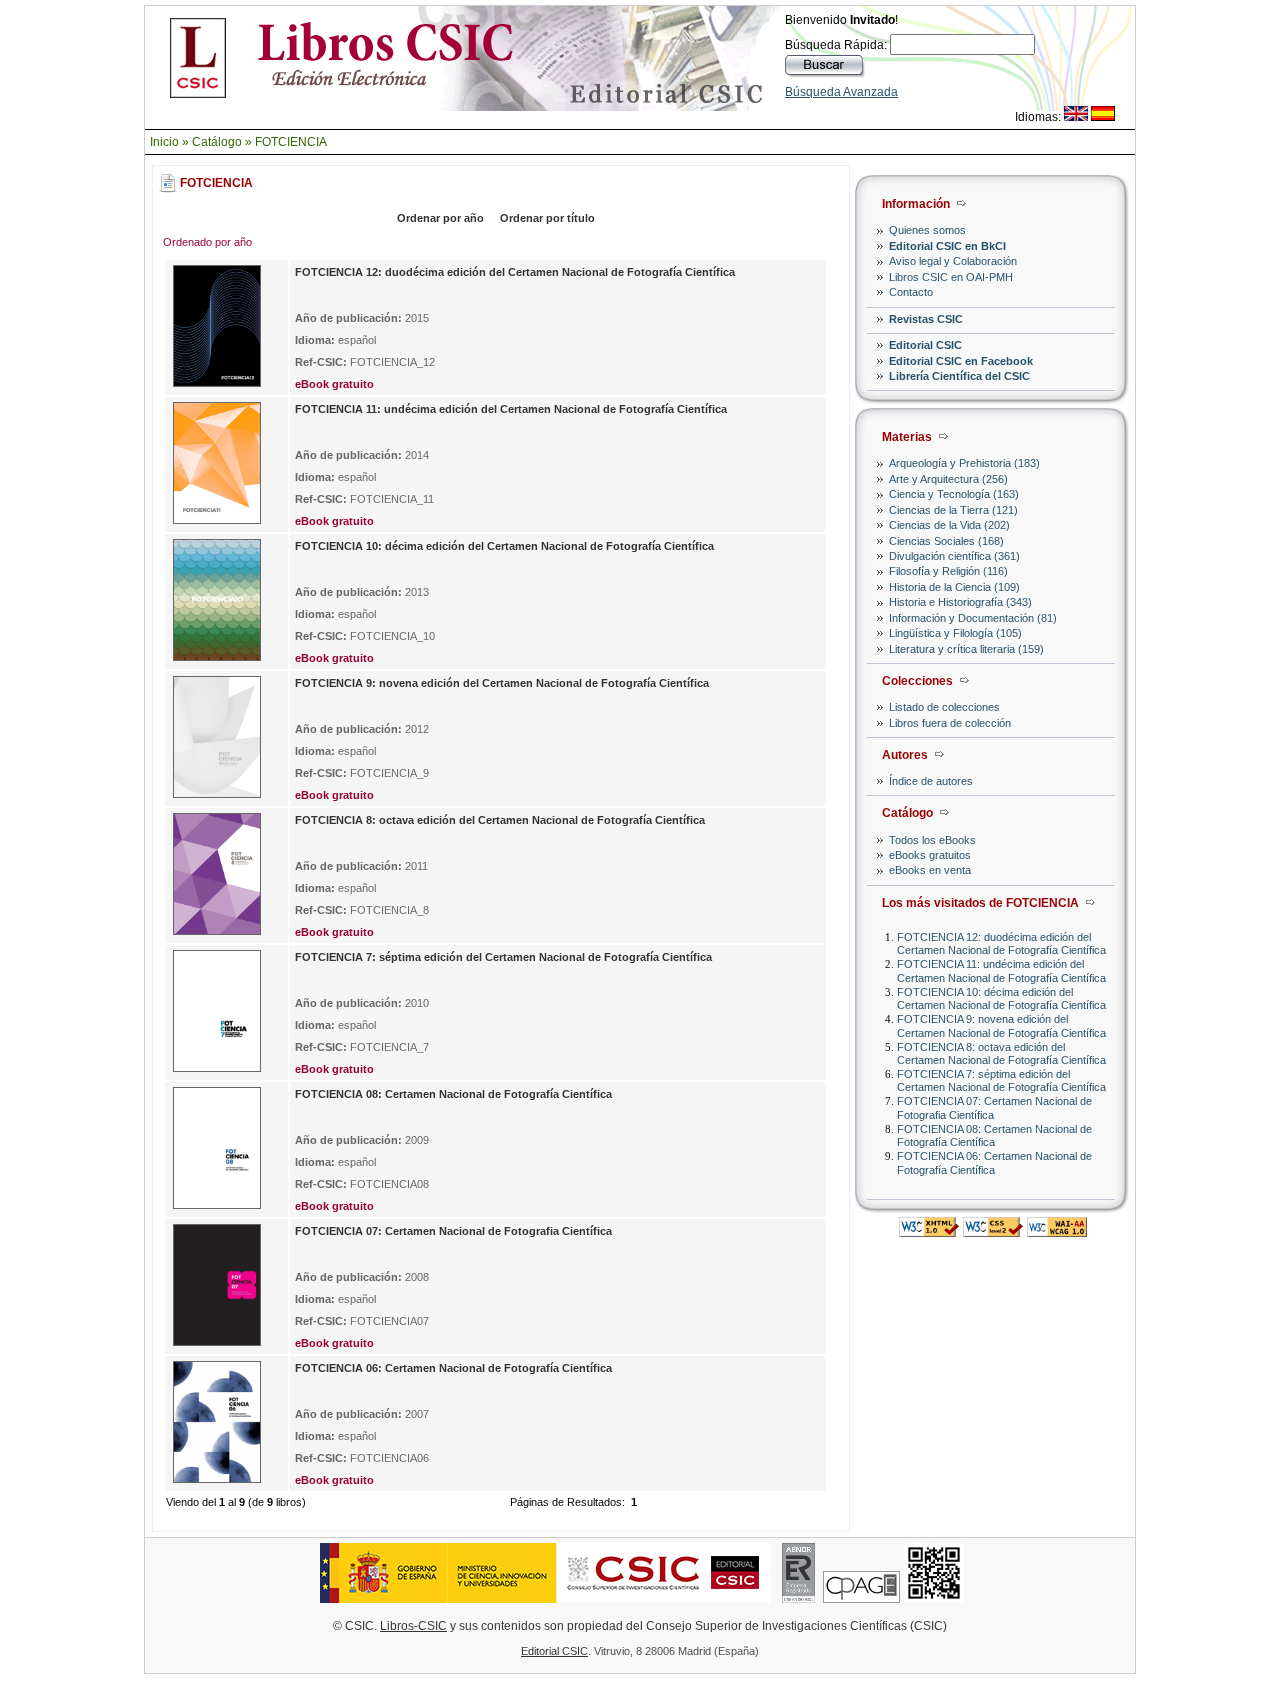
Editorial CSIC (925, 345)
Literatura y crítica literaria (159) (966, 649)
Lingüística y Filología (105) (955, 633)
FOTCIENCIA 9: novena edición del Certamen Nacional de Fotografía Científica (1001, 1025)
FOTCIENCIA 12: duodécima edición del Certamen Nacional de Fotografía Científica (1001, 943)
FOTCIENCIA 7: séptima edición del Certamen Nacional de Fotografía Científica (1001, 1080)
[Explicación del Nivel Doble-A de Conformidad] (1057, 1231)
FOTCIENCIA (291, 142)
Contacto (911, 292)
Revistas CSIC (926, 319)
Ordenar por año (440, 218)
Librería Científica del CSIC (959, 376)
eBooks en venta (930, 870)
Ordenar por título (547, 218)
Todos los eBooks (932, 840)
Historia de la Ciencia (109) (954, 587)
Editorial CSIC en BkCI (947, 246)
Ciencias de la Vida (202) (949, 525)
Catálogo (217, 142)
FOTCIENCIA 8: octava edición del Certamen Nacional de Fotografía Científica (1001, 1053)
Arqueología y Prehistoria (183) (964, 463)
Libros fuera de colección (950, 723)
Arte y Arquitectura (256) (948, 479)
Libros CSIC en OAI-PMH (951, 277)
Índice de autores (931, 781)
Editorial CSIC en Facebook (961, 361)
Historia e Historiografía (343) (960, 602)
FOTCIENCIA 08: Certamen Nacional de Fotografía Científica (994, 1135)
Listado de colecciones (944, 707)
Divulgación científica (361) (954, 556)
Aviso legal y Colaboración (953, 261)
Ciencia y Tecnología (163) (954, 494)
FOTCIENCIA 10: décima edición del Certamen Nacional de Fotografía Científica (1001, 998)
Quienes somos (927, 230)
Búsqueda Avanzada (841, 92)
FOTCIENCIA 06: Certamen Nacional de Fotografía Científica (994, 1162)
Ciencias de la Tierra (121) (953, 510)
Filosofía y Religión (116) (948, 571)
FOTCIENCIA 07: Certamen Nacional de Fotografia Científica (453, 1231)
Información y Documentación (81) (973, 618)
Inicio (164, 142)
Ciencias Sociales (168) (946, 541)
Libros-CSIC (413, 1626)
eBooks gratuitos (930, 855)
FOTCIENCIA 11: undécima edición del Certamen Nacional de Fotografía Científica (1001, 970)
